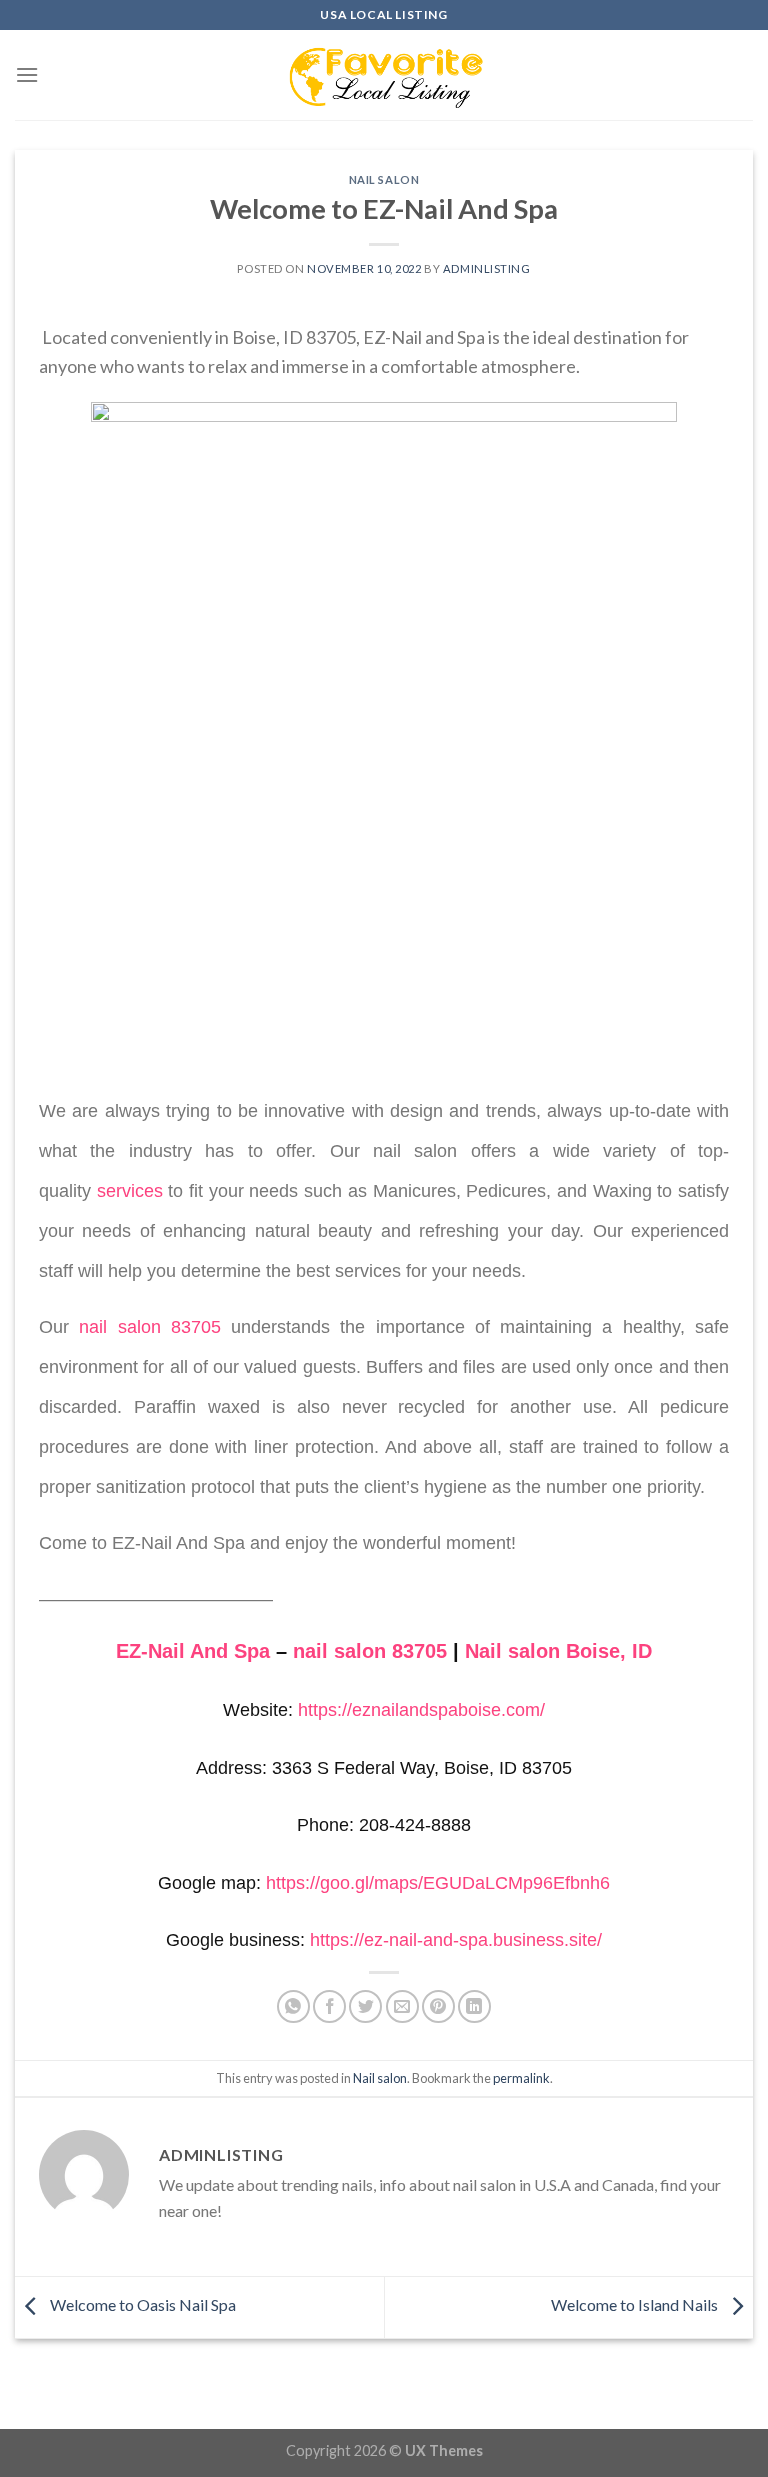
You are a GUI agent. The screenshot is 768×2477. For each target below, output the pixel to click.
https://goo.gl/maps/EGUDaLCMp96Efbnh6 (438, 1883)
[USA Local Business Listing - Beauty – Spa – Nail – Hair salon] (384, 75)
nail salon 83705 (150, 1327)
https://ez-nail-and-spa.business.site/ (456, 1940)
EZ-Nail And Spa (193, 1651)
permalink (521, 2078)
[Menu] (27, 74)
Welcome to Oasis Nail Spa (141, 2304)
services (130, 1191)
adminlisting (487, 268)
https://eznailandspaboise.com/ (421, 1710)
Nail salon (384, 179)
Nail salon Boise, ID (558, 1651)
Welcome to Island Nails (636, 2304)
